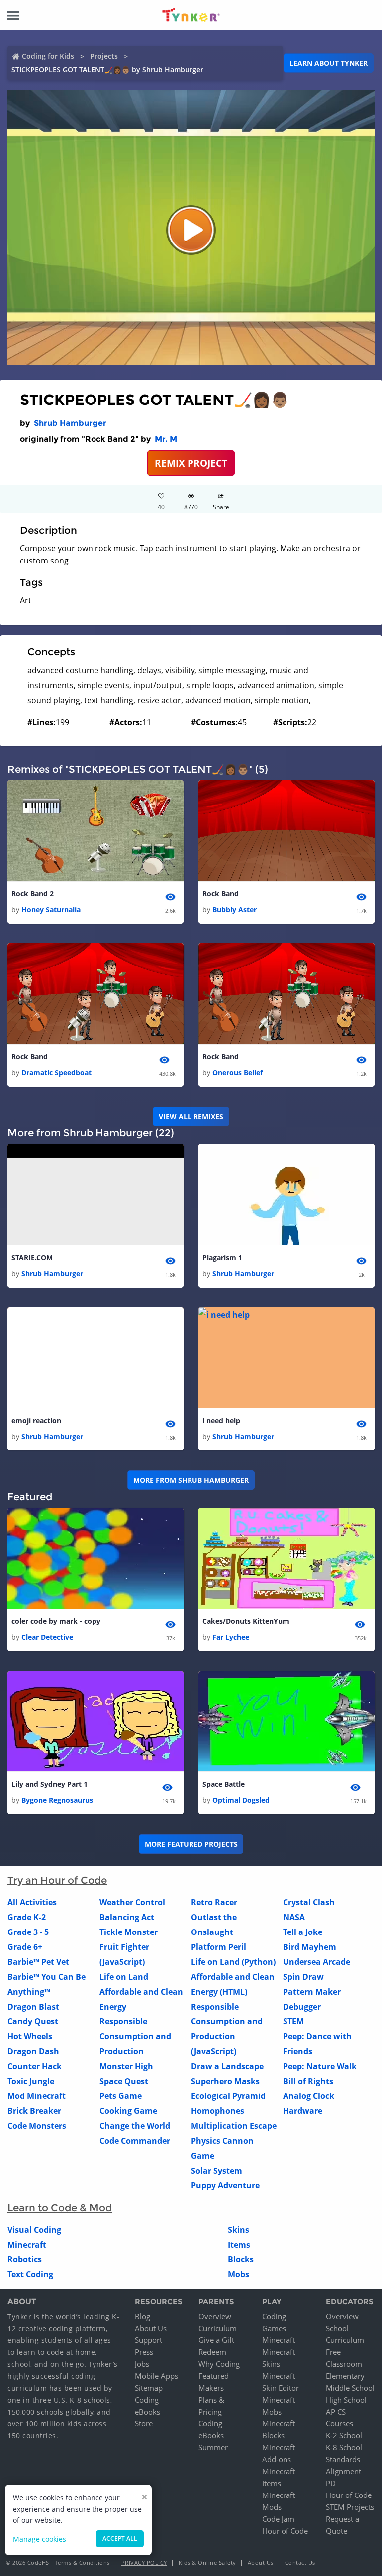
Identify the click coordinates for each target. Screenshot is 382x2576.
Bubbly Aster (235, 910)
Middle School (350, 2388)
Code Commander (135, 2141)
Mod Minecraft (37, 2096)
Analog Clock (309, 2096)
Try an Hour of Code (57, 1880)
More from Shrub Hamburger (191, 1480)
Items (239, 2245)
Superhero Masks (225, 2081)
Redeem (212, 2352)
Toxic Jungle (31, 2081)
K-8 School (344, 2447)
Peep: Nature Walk (320, 2066)
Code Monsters (37, 2126)
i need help (221, 1420)
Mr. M (166, 439)
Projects (104, 56)
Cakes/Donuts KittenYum (246, 1621)
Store (144, 2423)
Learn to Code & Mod (60, 2208)
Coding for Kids (48, 56)
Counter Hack (35, 2066)
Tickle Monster (129, 1932)
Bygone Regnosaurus (57, 1800)
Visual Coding (34, 2230)
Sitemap (149, 2388)
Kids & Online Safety (207, 2562)
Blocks (241, 2259)
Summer (213, 2447)
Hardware (303, 2111)
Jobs (142, 2364)
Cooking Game (128, 2111)
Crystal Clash (309, 1902)
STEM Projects (350, 2507)
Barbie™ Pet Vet (38, 1962)
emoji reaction (36, 1420)
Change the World (135, 2126)
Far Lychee (231, 1637)
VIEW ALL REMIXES (191, 1116)
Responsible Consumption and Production (135, 2036)
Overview (215, 2316)
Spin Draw (303, 1977)
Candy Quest (33, 2021)
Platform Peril (219, 1947)
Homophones (218, 2111)
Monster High (126, 2066)
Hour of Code (285, 2531)
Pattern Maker (312, 1992)
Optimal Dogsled (241, 1800)
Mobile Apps (156, 2376)
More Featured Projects (191, 1844)
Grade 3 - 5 (28, 1932)
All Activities (32, 1902)
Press (144, 2352)
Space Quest (124, 2081)
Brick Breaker (34, 2111)
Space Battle (224, 1784)
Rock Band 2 (33, 894)
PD (331, 2483)
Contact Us (300, 2562)
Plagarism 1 (222, 1257)
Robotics (25, 2259)
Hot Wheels (30, 2036)
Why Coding (219, 2364)
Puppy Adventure (225, 2185)
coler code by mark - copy (56, 1621)
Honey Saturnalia (51, 910)
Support (148, 2340)
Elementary (345, 2376)
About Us (151, 2328)
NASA (294, 1917)
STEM (293, 2021)
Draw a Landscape (227, 2066)
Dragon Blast (33, 2007)
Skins (239, 2230)
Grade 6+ (25, 1947)
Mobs (239, 2274)
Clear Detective (47, 1637)
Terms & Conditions (83, 2562)
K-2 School (344, 2435)
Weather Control (132, 1902)
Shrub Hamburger (70, 423)
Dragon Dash (33, 2051)
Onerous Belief (238, 1073)
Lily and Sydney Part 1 (49, 1784)
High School (346, 2400)
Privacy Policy (144, 2562)
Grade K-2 (27, 1917)
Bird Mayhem (310, 1947)
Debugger (302, 2007)
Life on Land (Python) (233, 1962)
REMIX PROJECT (191, 463)
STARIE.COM (32, 1257)
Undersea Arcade (317, 1962)
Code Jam (278, 2519)
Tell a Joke (303, 1932)
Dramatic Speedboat (56, 1073)
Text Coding (30, 2274)
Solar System (217, 2171)
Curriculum (218, 2328)
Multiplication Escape (234, 2126)
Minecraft (27, 2245)
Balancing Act (127, 1917)
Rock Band (221, 894)
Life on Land (124, 1977)
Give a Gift (216, 2340)
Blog (143, 2316)
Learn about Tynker (329, 63)
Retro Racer (214, 1902)
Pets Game (121, 2096)
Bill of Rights (308, 2081)
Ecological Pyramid (228, 2096)
